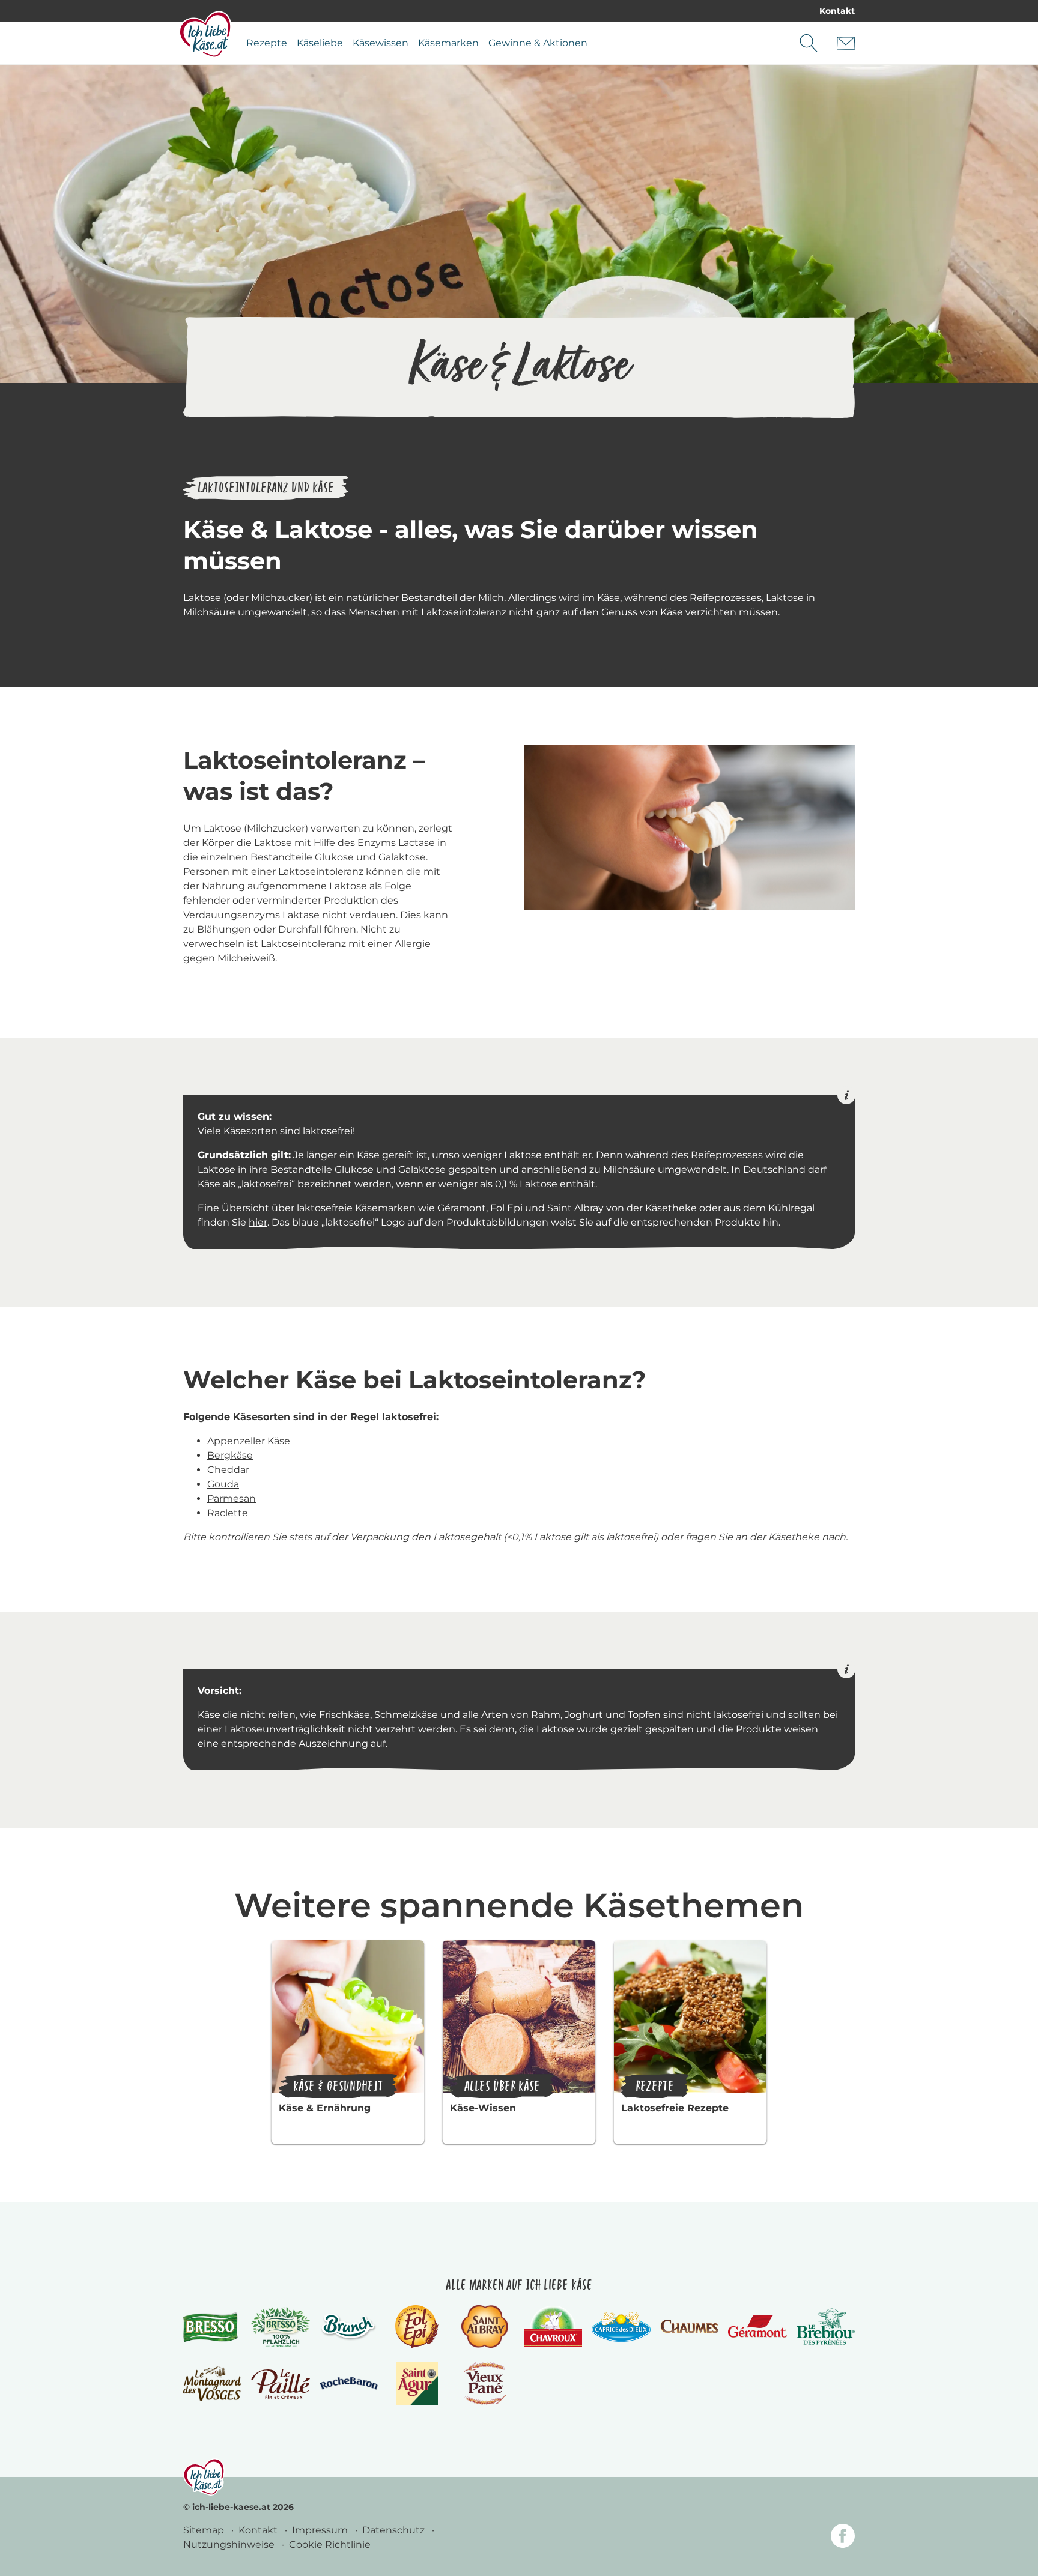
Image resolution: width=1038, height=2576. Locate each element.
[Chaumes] (689, 2327)
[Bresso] (212, 2327)
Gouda (223, 1484)
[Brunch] (349, 2327)
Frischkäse (344, 1715)
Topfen (644, 1715)
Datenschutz (395, 2530)
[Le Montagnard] (212, 2384)
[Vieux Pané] (485, 2384)
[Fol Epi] (417, 2327)
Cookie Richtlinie (330, 2544)
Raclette (228, 1513)
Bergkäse (230, 1455)
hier (258, 1222)
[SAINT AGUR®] (417, 2384)
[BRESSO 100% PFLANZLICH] (280, 2327)
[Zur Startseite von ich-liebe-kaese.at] (205, 34)
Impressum (321, 2530)
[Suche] (809, 43)
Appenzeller (236, 1441)
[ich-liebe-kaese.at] (204, 2477)
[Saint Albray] (485, 2327)
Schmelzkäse (406, 1715)
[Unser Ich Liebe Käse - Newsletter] (846, 43)
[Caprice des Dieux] (621, 2327)
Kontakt (837, 11)
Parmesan (232, 1498)
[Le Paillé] (280, 2384)
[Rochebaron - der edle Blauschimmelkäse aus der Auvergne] (349, 2384)
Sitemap (205, 2530)
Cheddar (228, 1470)
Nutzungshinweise (230, 2544)
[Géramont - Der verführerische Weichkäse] (757, 2327)
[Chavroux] (553, 2327)
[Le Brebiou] (826, 2327)
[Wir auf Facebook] (843, 2538)
